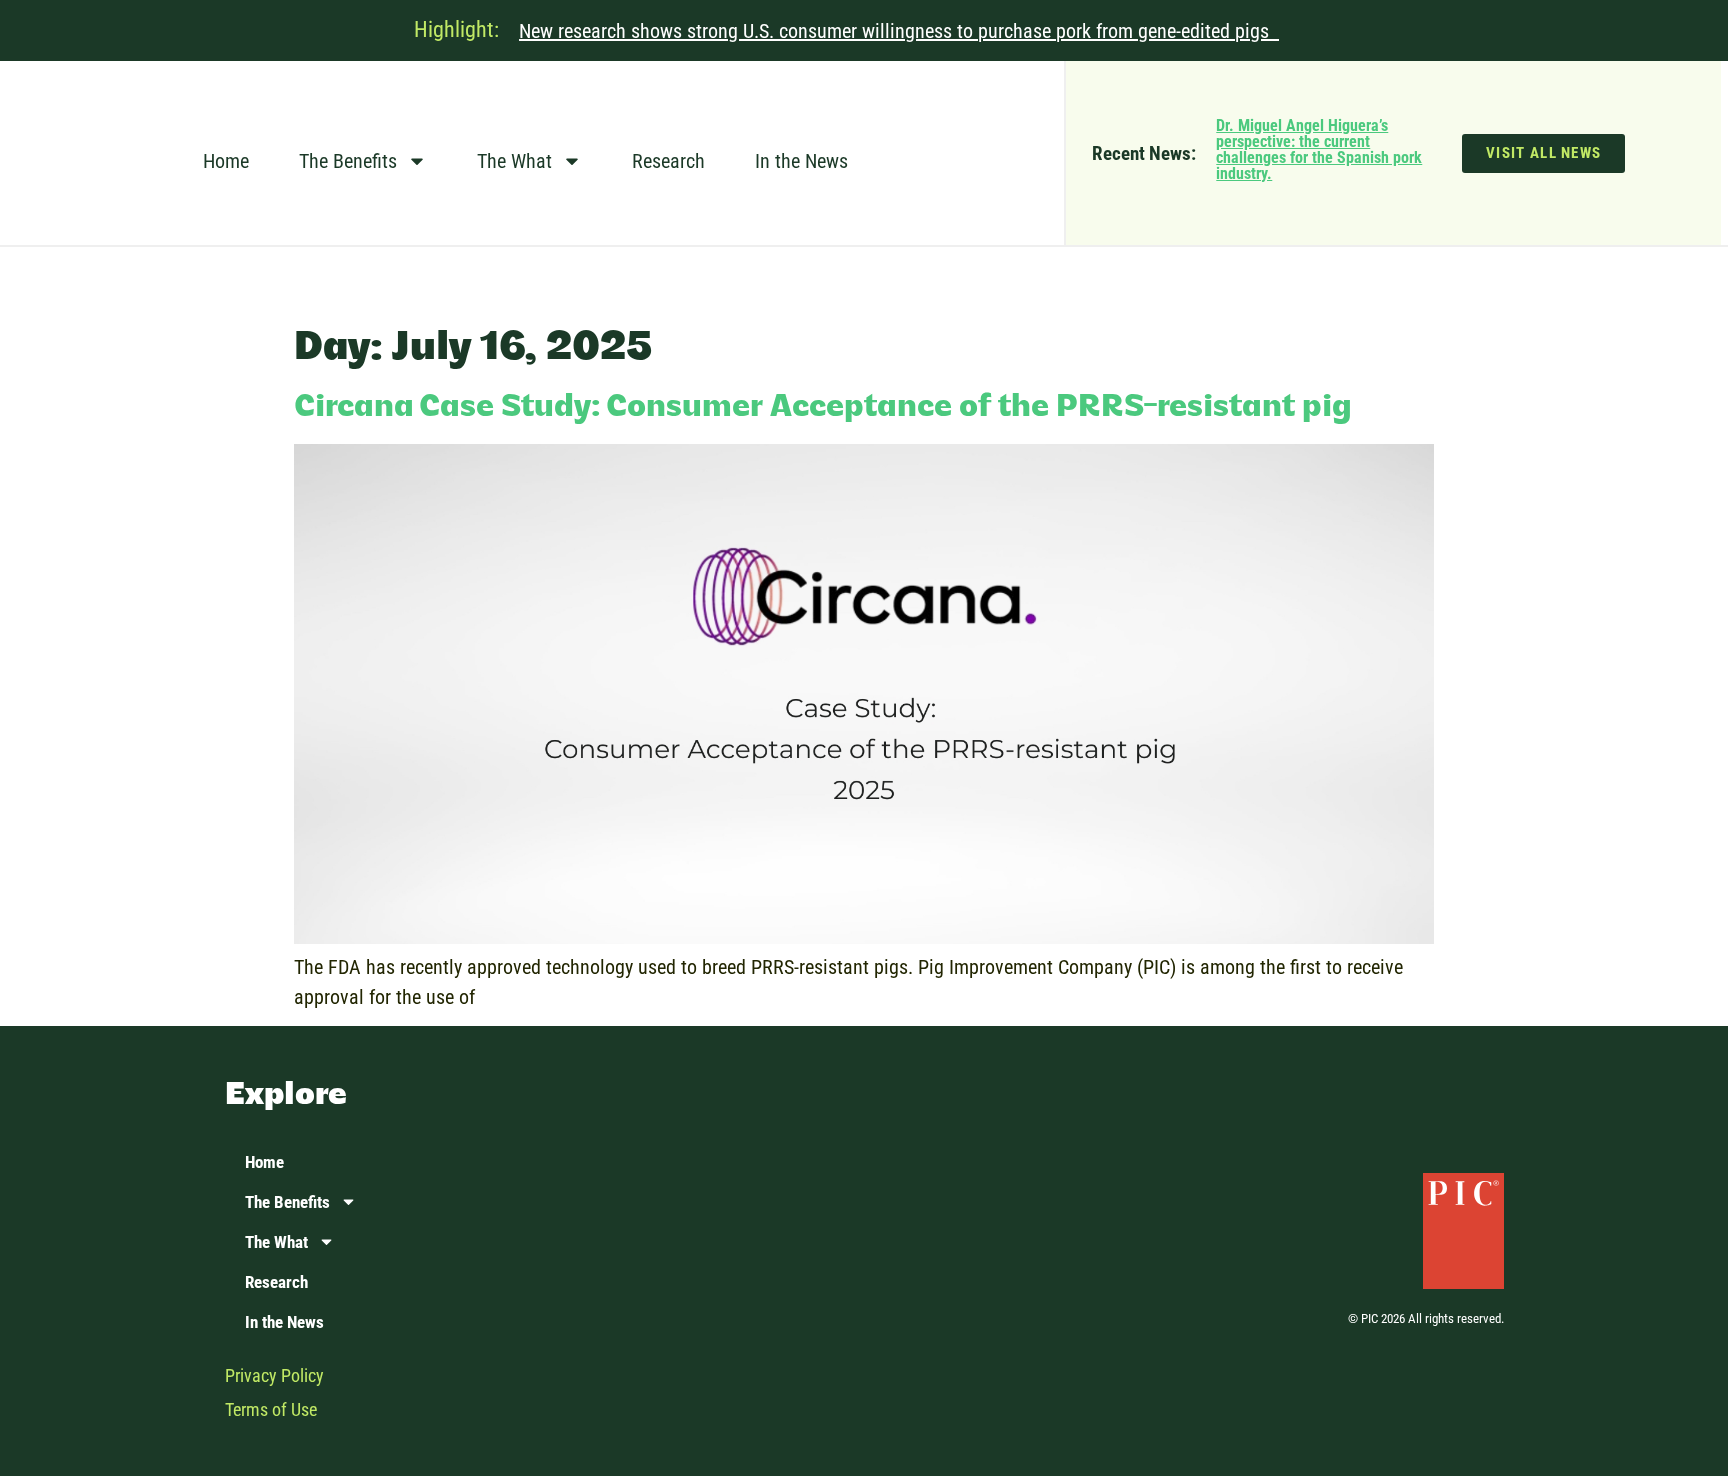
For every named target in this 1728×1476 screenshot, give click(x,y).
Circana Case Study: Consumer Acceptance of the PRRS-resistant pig (823, 408)
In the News (801, 161)
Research (668, 161)
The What (514, 161)
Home (226, 161)
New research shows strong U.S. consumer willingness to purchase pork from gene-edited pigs (899, 31)
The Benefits (348, 161)
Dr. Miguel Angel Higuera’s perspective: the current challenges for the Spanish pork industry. (1319, 149)
